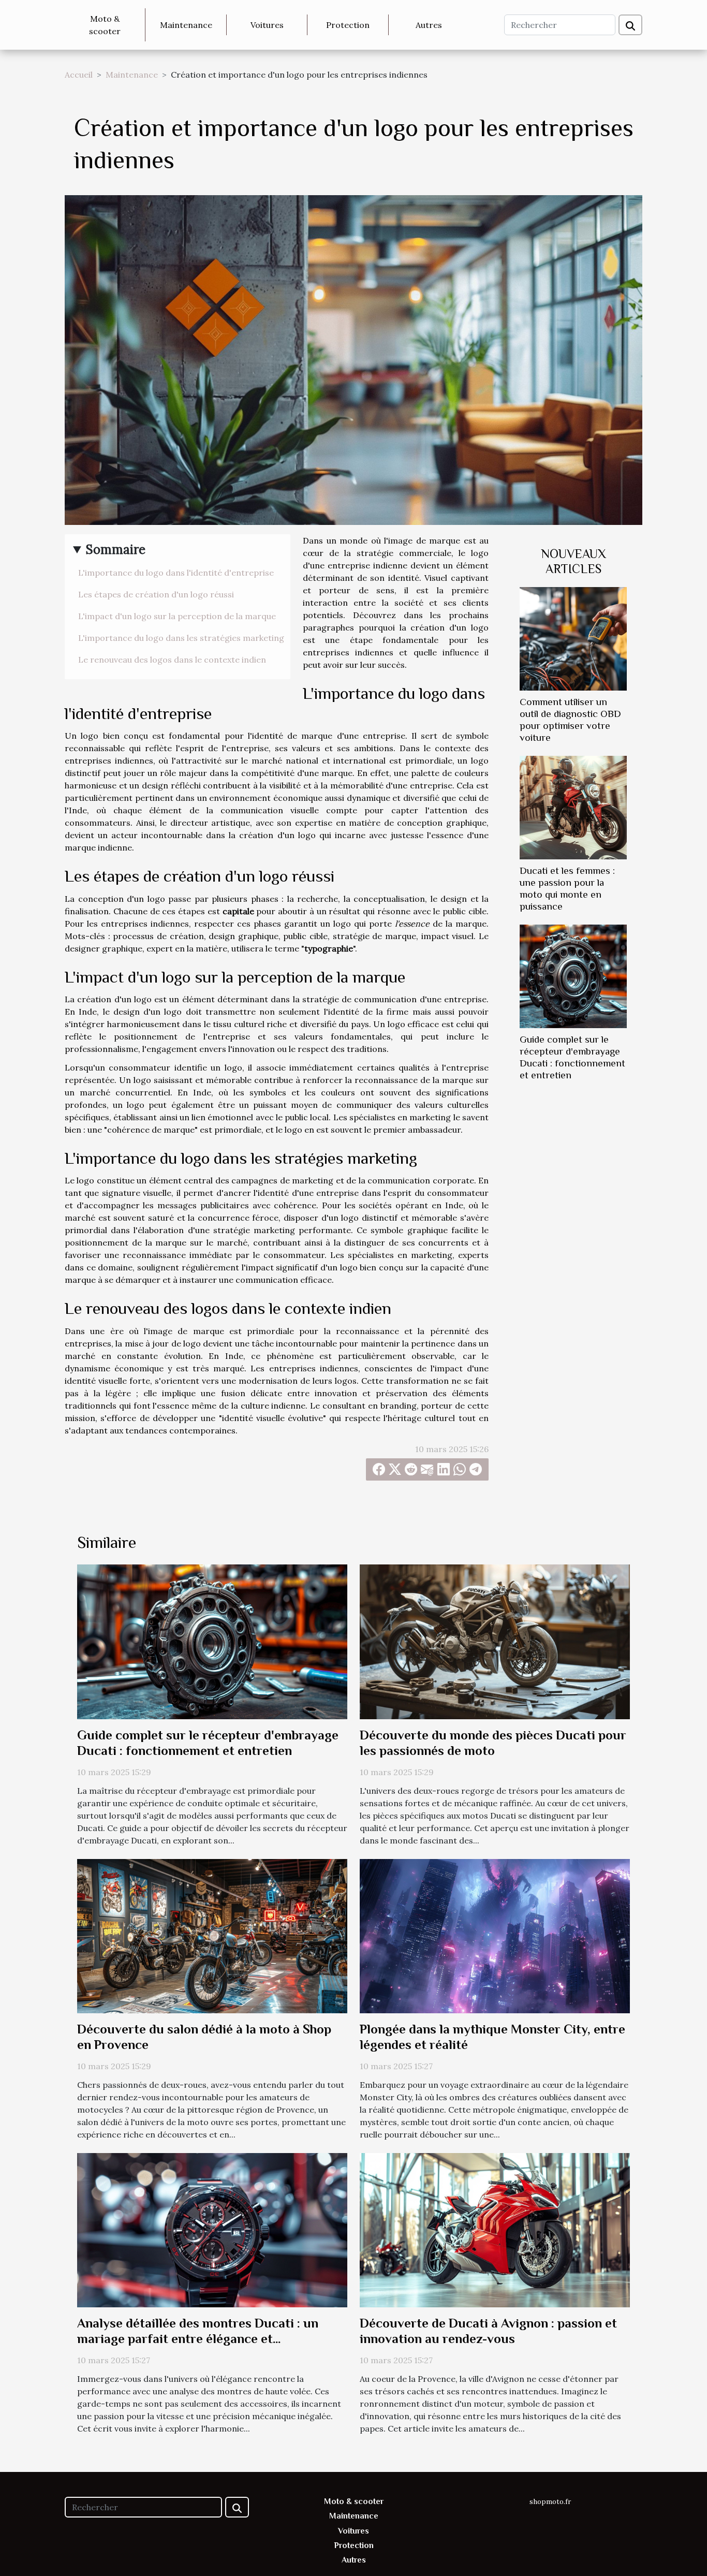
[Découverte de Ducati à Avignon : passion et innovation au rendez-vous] (495, 2229)
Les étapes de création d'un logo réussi (156, 594)
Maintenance (186, 25)
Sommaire (116, 550)
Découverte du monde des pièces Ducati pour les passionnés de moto (493, 1743)
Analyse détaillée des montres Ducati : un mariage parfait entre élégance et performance (198, 2339)
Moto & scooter (105, 25)
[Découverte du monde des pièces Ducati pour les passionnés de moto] (495, 1641)
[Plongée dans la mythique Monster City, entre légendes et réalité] (495, 1935)
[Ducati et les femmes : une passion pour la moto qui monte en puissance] (573, 807)
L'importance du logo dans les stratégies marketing (181, 638)
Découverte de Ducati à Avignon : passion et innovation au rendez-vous (488, 2331)
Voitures (267, 25)
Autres (429, 25)
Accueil (79, 75)
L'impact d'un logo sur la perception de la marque (177, 616)
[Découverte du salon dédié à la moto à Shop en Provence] (212, 1935)
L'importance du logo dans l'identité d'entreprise (176, 573)
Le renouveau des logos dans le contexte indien (172, 660)
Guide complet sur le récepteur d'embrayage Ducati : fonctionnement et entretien (208, 1743)
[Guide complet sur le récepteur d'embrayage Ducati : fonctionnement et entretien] (573, 975)
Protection (348, 25)
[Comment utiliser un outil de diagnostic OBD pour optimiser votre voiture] (573, 638)
